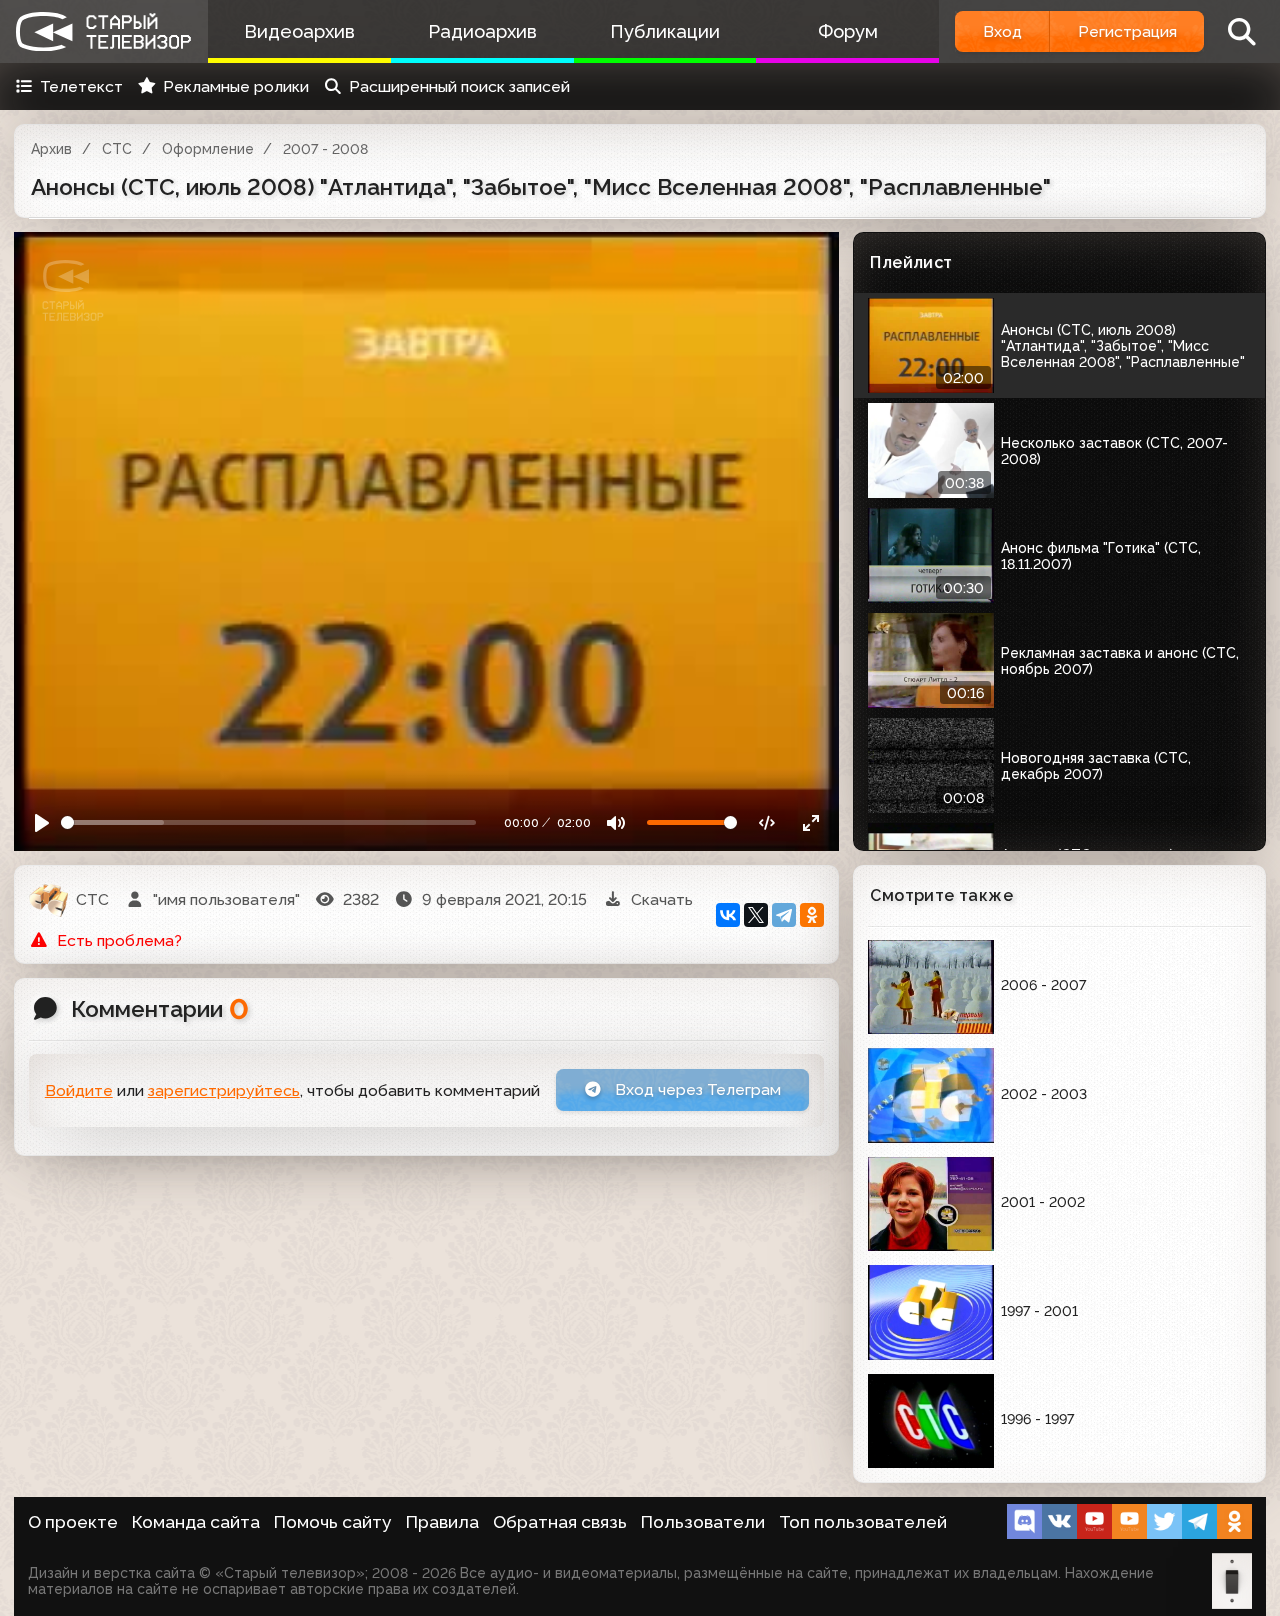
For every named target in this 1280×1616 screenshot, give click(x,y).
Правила (442, 1522)
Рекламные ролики (236, 86)
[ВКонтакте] (728, 915)
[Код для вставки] (767, 822)
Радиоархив (482, 31)
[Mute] (616, 822)
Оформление (208, 149)
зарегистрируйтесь (224, 1090)
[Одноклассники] (812, 915)
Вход (1002, 31)
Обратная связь (560, 1522)
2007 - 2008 (325, 149)
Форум (848, 31)
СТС (117, 149)
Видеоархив (299, 31)
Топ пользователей (863, 1522)
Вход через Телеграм (696, 1089)
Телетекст (81, 86)
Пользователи (703, 1522)
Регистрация (1127, 31)
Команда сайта (196, 1522)
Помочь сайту (333, 1522)
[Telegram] (784, 915)
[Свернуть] (811, 822)
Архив (51, 149)
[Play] (42, 822)
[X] (756, 915)
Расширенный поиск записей (459, 86)
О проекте (73, 1522)
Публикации (665, 31)
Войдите (79, 1090)
